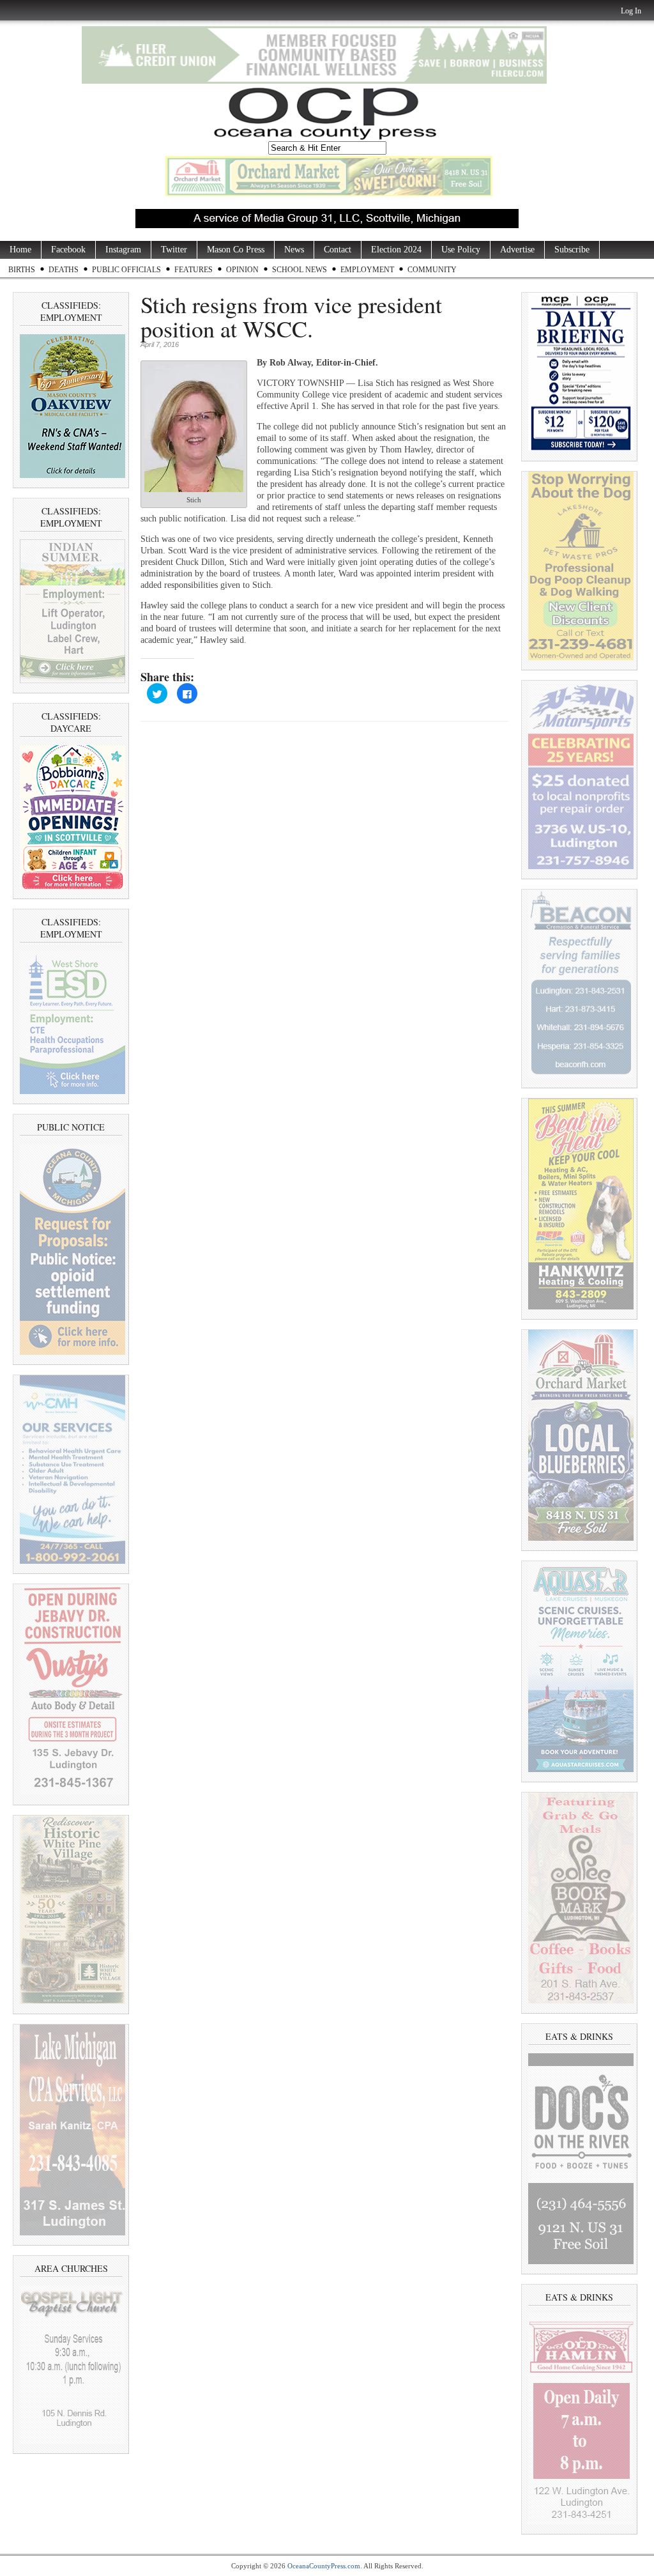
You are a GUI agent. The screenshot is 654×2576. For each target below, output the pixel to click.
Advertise (517, 250)
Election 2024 (396, 250)
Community (432, 270)
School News (300, 270)
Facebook (68, 250)
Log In (631, 11)
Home (20, 250)
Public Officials (126, 270)
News (294, 250)
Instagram (123, 250)
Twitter (174, 250)
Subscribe (572, 250)
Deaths (64, 270)
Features (194, 270)
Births (22, 270)
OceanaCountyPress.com (324, 2566)
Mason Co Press (236, 250)
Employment (367, 270)
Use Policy (461, 250)
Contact (338, 250)
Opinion (242, 270)
